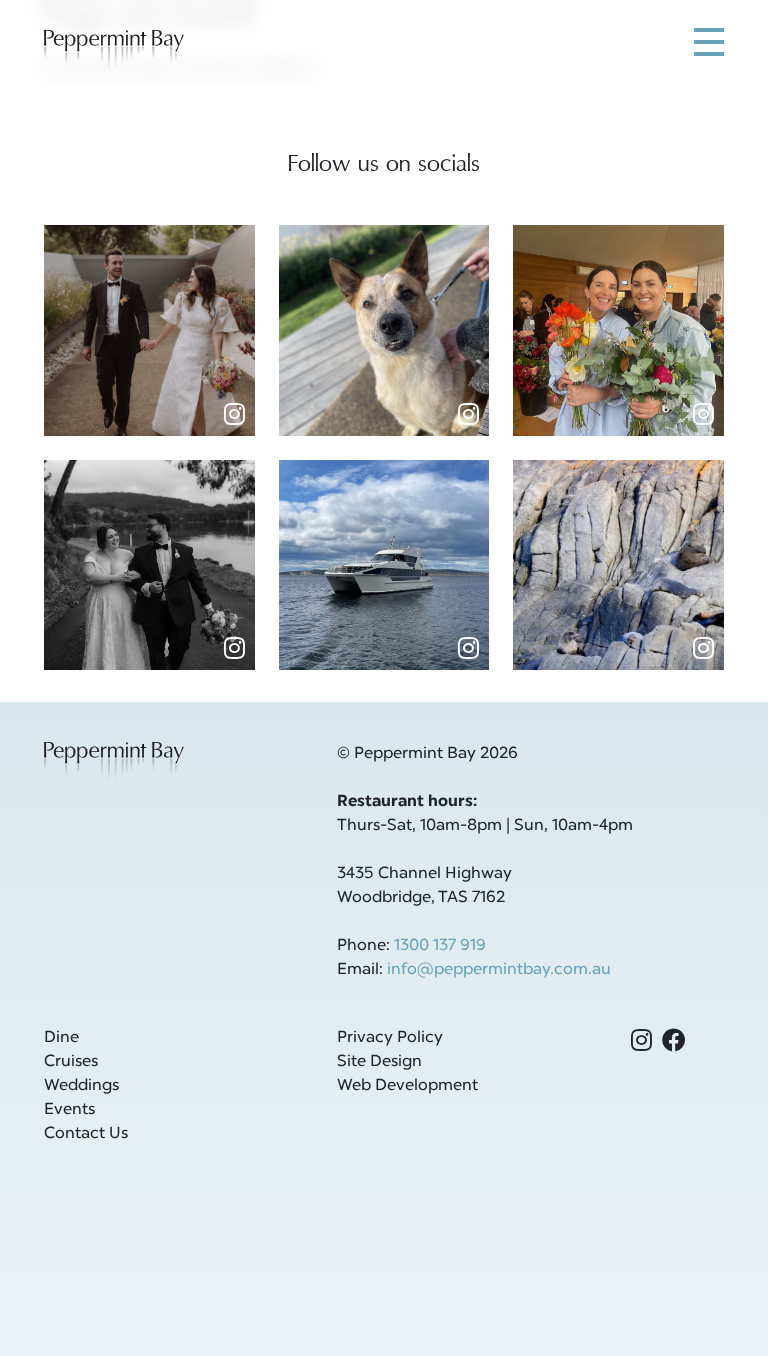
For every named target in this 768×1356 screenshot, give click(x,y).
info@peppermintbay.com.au (499, 970)
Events (69, 1110)
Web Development (407, 1086)
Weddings (81, 1086)
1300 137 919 (440, 946)
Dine (61, 1038)
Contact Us (86, 1134)
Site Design (379, 1062)
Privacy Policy (390, 1038)
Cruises (71, 1062)
